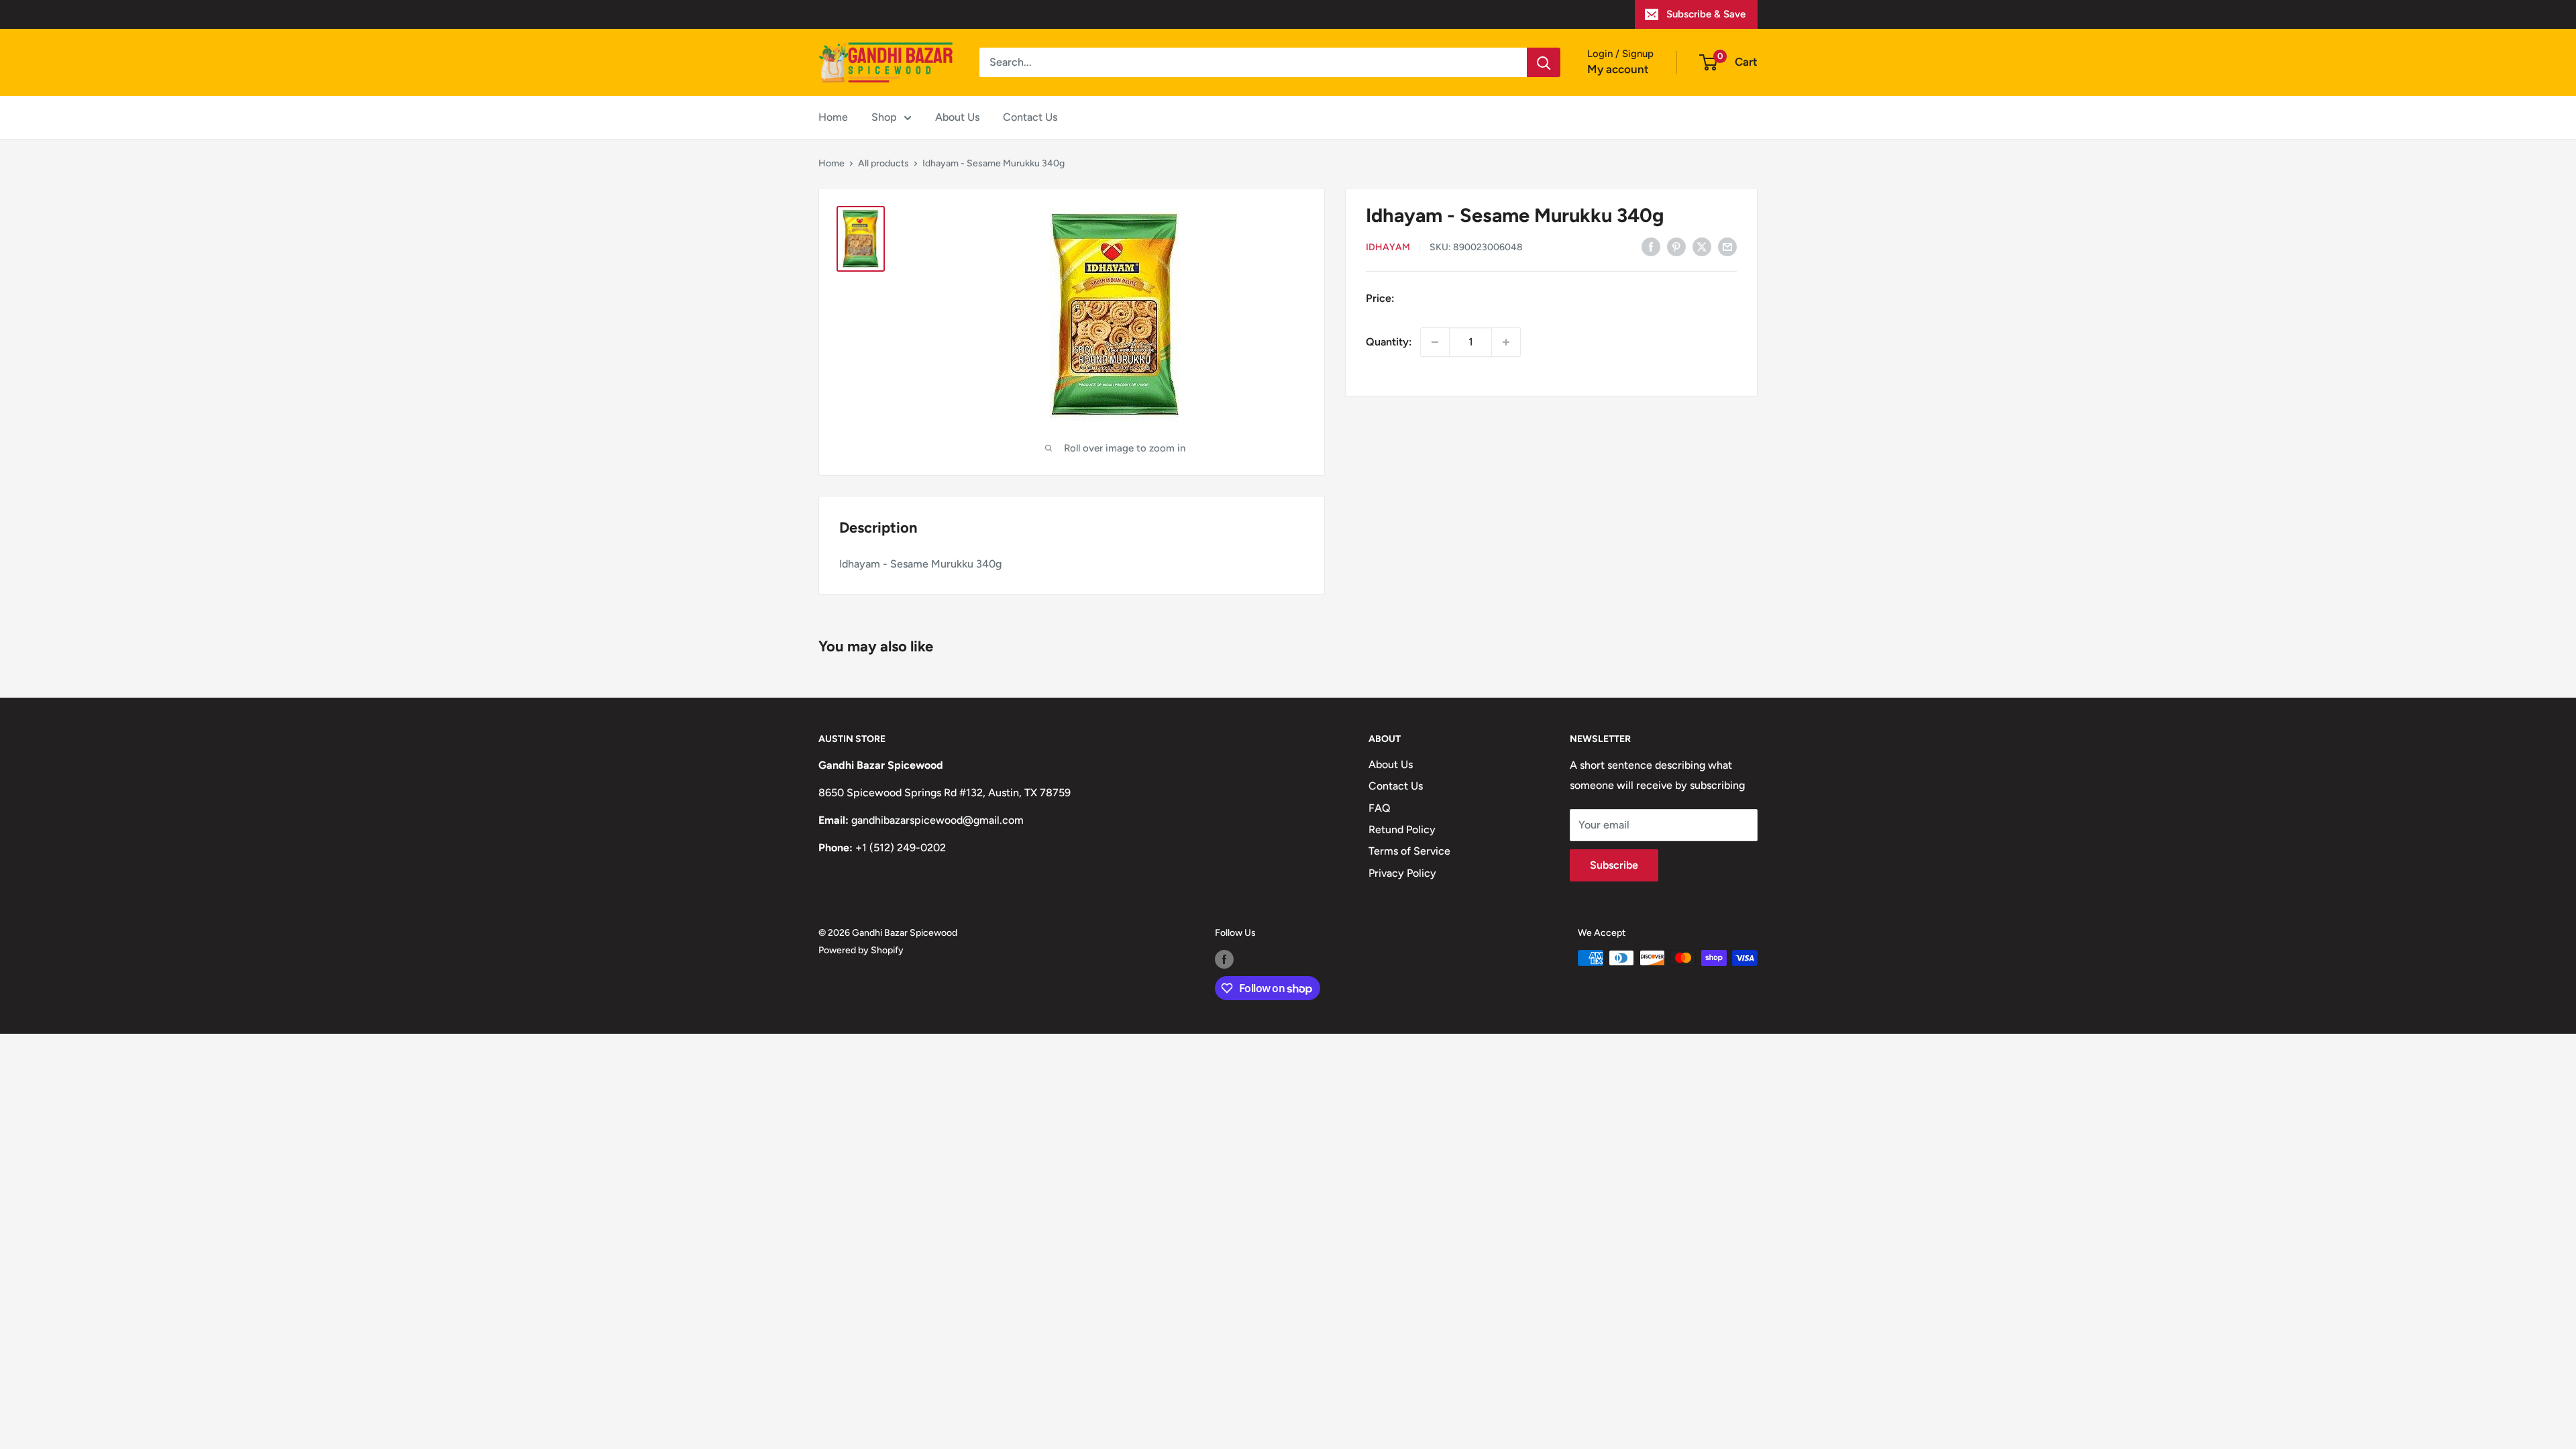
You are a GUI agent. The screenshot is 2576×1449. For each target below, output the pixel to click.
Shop (884, 117)
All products (883, 163)
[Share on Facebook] (1651, 246)
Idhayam (1388, 247)
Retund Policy (1402, 829)
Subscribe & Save (1706, 14)
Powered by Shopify (861, 950)
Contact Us (1030, 117)
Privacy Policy (1402, 873)
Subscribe (1614, 865)
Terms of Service (1409, 851)
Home (833, 117)
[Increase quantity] (1506, 342)
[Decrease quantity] (1435, 342)
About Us (957, 117)
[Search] (1544, 62)
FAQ (1380, 808)
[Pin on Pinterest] (1676, 246)
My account (1618, 69)
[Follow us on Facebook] (1224, 959)
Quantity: (1389, 342)
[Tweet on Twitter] (1702, 246)
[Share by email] (1727, 246)
